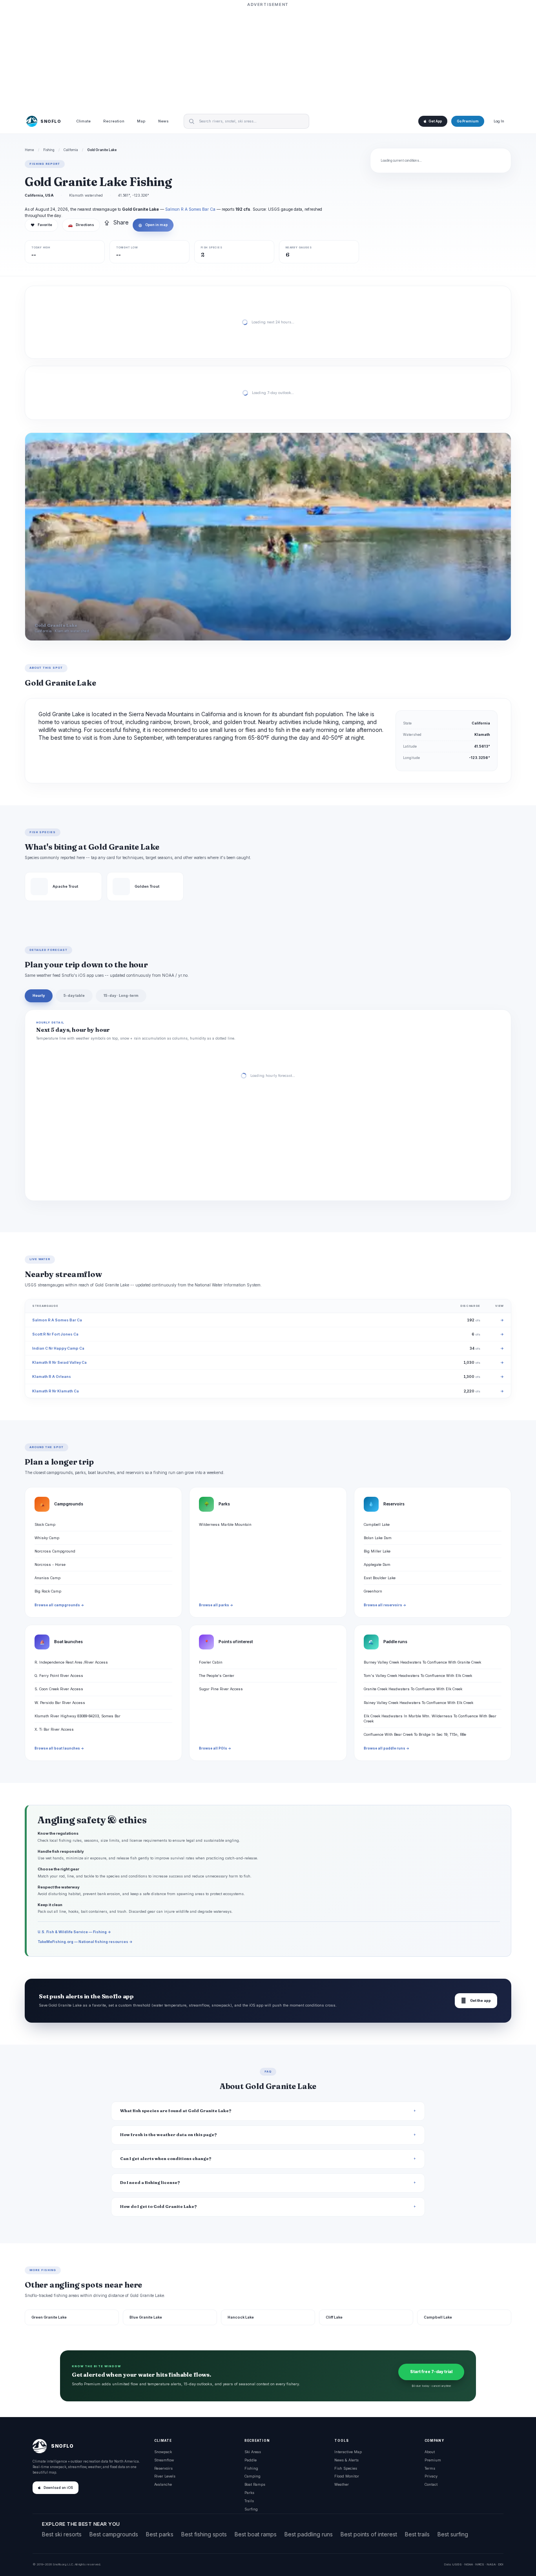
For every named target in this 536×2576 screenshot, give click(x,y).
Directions (81, 225)
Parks (249, 2493)
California (71, 150)
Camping (253, 2476)
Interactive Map (348, 2452)
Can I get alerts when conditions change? (166, 2159)
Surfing (251, 2509)
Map (141, 121)
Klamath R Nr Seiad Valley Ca (59, 1362)
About (430, 2452)
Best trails (417, 2534)
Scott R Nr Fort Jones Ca (55, 1334)
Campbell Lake (377, 1524)
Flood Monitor (347, 2476)
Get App (435, 121)
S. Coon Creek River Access (59, 1689)
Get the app (476, 2000)
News (163, 121)
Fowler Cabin (211, 1662)
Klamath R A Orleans (52, 1376)
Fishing (49, 150)
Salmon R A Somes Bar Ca (190, 209)
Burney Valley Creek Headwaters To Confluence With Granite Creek (422, 1662)
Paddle (251, 2460)
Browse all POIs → (215, 1748)
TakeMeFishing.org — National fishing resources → (85, 1942)
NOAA (469, 2564)
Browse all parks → (216, 1605)
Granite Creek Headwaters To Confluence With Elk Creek (413, 1689)
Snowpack (163, 2452)
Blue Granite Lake (146, 2317)
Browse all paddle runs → (387, 1748)
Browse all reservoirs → (385, 1605)
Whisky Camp (47, 1538)
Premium (433, 2460)
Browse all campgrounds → (59, 1605)
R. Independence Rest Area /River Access (71, 1662)
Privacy (431, 2476)
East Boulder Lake (380, 1578)
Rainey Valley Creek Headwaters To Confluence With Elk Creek (418, 1703)
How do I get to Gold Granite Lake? (159, 2207)
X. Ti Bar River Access (54, 1729)
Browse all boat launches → (59, 1748)
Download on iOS (58, 2488)
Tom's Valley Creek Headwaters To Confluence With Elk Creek (418, 1676)
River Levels (165, 2476)
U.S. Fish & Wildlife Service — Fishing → (74, 1932)
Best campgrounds (114, 2534)
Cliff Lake (334, 2317)
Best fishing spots (204, 2534)
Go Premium (468, 121)
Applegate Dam (377, 1564)
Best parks (160, 2534)
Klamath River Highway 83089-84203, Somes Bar (77, 1716)
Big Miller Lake (377, 1551)
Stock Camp (45, 1524)
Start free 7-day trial (431, 2372)
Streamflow (164, 2460)
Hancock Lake (241, 2317)
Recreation (114, 121)
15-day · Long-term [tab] (121, 995)
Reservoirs (163, 2468)
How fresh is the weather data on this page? (169, 2135)
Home (29, 150)
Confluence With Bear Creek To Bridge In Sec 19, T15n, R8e (415, 1734)
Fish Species (346, 2468)
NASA (491, 2564)
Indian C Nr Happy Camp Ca (58, 1348)
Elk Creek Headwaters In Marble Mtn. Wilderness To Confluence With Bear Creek (430, 1719)
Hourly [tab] (39, 995)
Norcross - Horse (50, 1564)
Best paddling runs (309, 2534)
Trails (249, 2501)
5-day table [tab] (74, 995)
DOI (501, 2564)
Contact (431, 2484)
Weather (342, 2484)
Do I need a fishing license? (150, 2183)
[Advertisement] (268, 58)
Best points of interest (369, 2534)
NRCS (480, 2564)
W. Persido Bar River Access (60, 1703)
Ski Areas (253, 2452)
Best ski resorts (62, 2534)
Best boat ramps (256, 2534)
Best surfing (453, 2534)
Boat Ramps (255, 2484)
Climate (83, 121)
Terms (430, 2468)
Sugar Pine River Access (221, 1689)
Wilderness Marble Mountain (225, 1524)
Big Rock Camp (48, 1591)
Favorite (41, 225)
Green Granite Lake (49, 2317)
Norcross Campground (55, 1551)
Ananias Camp (47, 1578)
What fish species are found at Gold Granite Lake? (176, 2111)
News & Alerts (346, 2460)
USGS (457, 2564)
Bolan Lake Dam (378, 1538)
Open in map (153, 225)
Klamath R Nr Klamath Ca (56, 1391)
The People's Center (217, 1676)
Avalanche (163, 2484)
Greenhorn (373, 1591)
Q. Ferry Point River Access (59, 1676)
